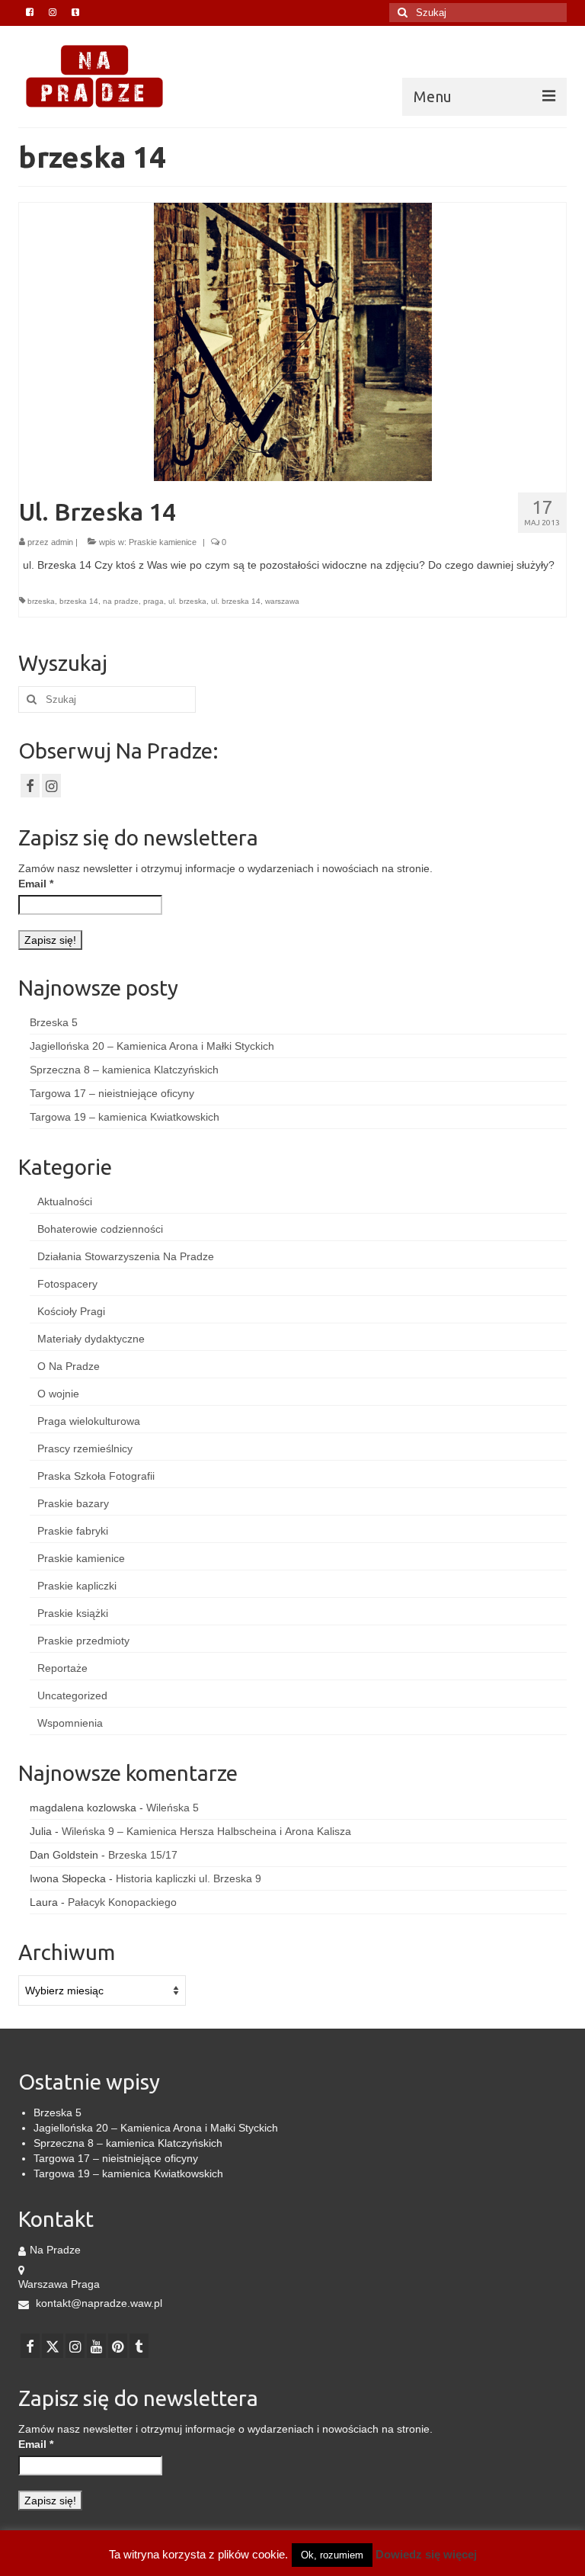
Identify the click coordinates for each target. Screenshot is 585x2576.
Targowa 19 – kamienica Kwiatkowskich (125, 1117)
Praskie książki (73, 1613)
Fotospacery (67, 1284)
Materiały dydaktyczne (91, 1339)
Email (36, 884)
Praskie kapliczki (77, 1586)
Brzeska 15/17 (143, 1855)
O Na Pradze (69, 1366)
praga (153, 601)
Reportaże (62, 1668)
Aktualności (65, 1201)
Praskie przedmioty (83, 1641)
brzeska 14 (79, 601)
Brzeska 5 (54, 1022)
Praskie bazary (73, 1503)
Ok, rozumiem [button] (332, 2555)
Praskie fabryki (73, 1531)
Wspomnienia (70, 1723)
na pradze (121, 601)
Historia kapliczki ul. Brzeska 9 (189, 1878)
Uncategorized (72, 1695)
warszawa (282, 601)
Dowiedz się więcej (426, 2554)
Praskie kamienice (163, 542)
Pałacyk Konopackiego (122, 1902)
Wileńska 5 (173, 1808)
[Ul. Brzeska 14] (293, 341)
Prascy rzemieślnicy (85, 1448)
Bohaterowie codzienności (100, 1229)
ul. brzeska (187, 601)
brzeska (41, 601)
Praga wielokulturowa (89, 1421)
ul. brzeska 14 (236, 601)
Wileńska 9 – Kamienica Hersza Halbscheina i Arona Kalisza (206, 1831)
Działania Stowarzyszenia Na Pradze (126, 1256)
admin (62, 542)
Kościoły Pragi (71, 1311)
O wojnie (58, 1394)
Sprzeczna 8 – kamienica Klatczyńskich (124, 1070)
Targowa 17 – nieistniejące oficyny (112, 1093)
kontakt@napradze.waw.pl (97, 2303)
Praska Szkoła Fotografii (96, 1476)
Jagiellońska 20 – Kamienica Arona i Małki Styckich (152, 1046)
